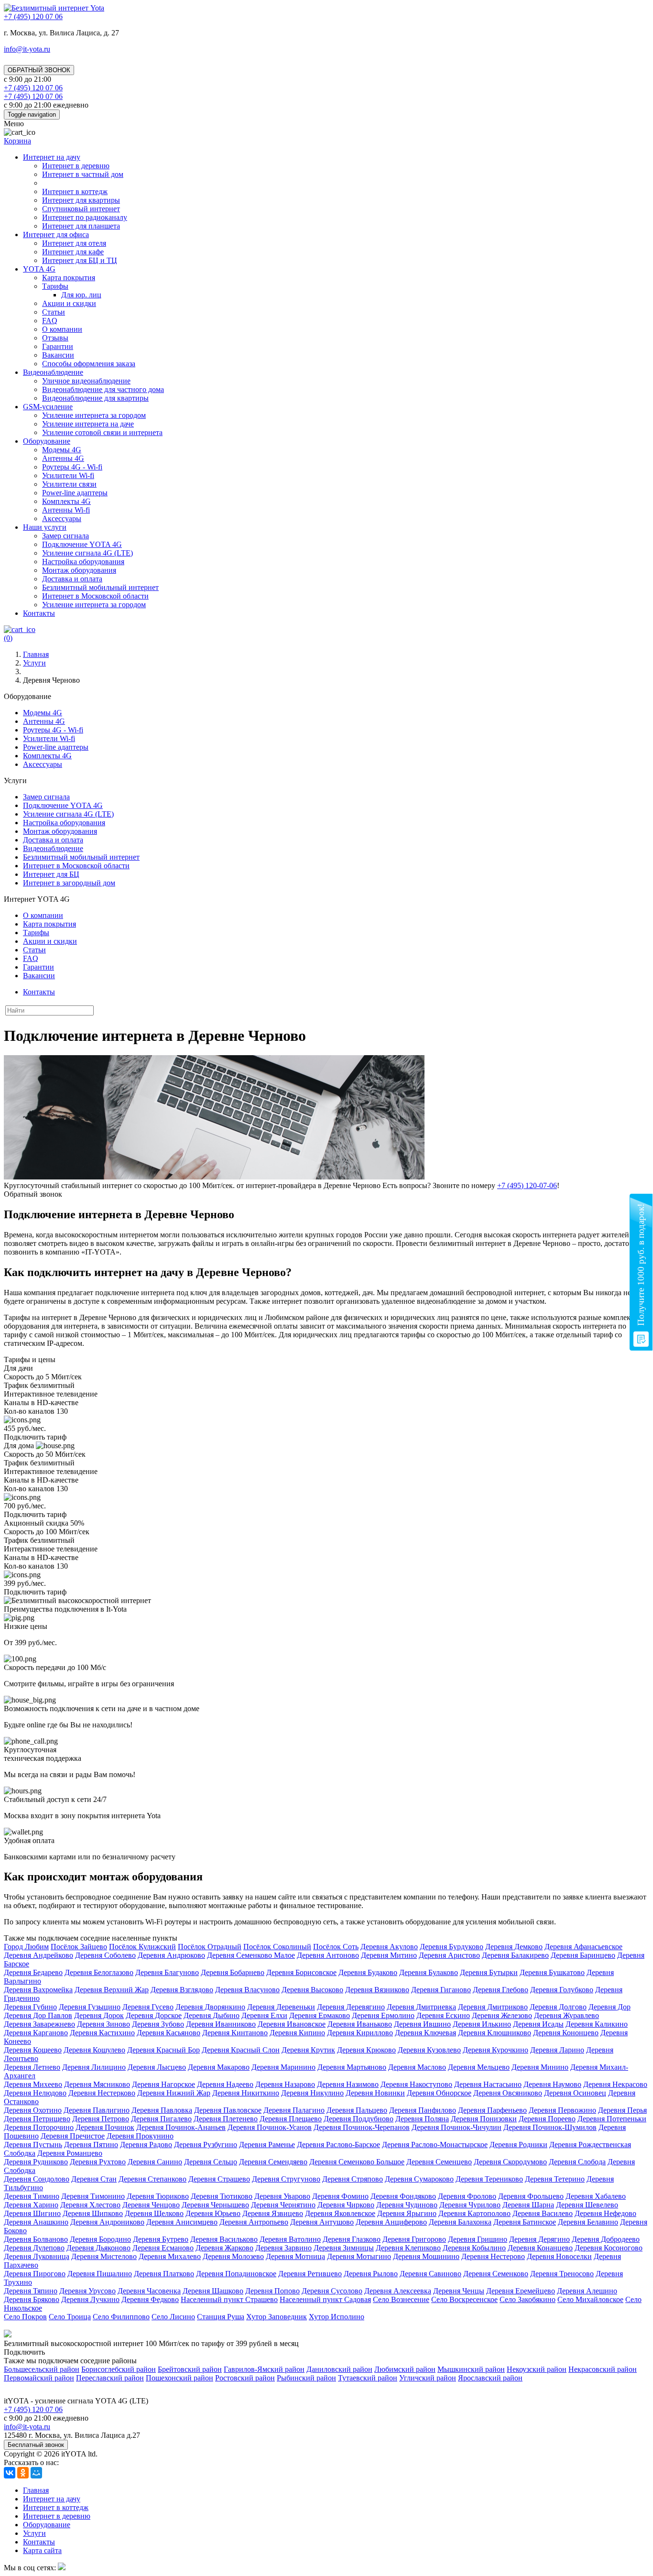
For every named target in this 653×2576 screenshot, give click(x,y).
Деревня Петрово (101, 2119)
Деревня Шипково (93, 2213)
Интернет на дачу (52, 157)
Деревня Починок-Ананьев (181, 2127)
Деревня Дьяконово (98, 2248)
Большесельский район (42, 2369)
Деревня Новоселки (559, 2256)
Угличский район (428, 2378)
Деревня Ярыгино (407, 2213)
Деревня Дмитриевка (421, 2007)
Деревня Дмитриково (493, 2007)
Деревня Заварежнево (39, 2024)
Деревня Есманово (163, 2248)
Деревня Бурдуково (452, 1947)
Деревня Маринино (283, 2067)
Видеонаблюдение (53, 372)
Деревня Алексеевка (398, 2291)
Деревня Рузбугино (206, 2145)
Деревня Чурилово (470, 2205)
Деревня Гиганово (441, 1990)
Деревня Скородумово (510, 2162)
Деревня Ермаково (320, 2015)
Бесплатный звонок (36, 2445)
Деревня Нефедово (605, 2213)
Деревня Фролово (467, 2196)
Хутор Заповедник (277, 2317)
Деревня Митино (389, 1955)
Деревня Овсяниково (508, 2093)
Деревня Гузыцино (90, 2007)
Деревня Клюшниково (495, 2033)
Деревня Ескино (443, 2015)
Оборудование (47, 441)
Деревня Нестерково (102, 2093)
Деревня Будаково (368, 1972)
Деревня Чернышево (215, 2205)
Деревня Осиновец (575, 2093)
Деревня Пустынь (33, 2145)
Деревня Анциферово (391, 2222)
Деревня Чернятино (283, 2205)
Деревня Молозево (233, 2256)
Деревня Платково (164, 2274)
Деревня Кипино (297, 2033)
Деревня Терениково (489, 2179)
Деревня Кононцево (566, 2033)
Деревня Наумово (552, 2084)
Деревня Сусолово (332, 2291)
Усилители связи (69, 484)
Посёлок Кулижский (142, 1947)
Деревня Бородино (100, 2239)
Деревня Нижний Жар (174, 2093)
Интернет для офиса (56, 235)
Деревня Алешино (587, 2291)
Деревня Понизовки (484, 2119)
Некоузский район (537, 2369)
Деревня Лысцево (157, 2067)
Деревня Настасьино (488, 2084)
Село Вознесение (401, 2299)
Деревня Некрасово (615, 2084)
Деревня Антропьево (254, 2222)
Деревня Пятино (91, 2145)
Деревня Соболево (105, 1955)
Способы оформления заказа (89, 364)
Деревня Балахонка (460, 2222)
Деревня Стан (94, 2179)
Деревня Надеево (225, 2084)
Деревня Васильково (224, 2239)
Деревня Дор (609, 2007)
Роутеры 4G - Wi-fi (72, 467)
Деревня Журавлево (566, 2015)
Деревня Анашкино (36, 2222)
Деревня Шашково (213, 2291)
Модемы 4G (62, 450)
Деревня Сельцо (211, 2162)
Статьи (54, 312)
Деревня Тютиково (222, 2196)
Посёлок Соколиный (277, 1947)
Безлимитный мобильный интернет (100, 587)
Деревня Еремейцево (521, 2291)
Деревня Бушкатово (552, 1972)
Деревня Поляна (422, 2119)
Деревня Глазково (352, 2239)
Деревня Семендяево (273, 2162)
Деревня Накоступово (416, 2084)
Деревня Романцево (70, 2153)
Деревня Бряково (32, 2299)
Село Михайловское (590, 2299)
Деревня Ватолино (290, 2239)
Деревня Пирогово (35, 2274)
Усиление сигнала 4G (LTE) (87, 553)
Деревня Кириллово (360, 2033)
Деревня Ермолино (383, 2015)
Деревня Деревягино (351, 2007)
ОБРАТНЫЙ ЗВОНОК (39, 70)
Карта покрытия (69, 278)
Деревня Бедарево (33, 1972)
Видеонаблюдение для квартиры (95, 398)
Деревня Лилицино (94, 2067)
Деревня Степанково (152, 2179)
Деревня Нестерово (493, 2256)
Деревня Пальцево (357, 2110)
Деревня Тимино (32, 2196)
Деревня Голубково (562, 1990)
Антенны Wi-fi (66, 510)
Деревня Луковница (37, 2256)
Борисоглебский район (119, 2369)
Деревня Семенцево (439, 2162)
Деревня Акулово (389, 1947)
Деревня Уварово (282, 2196)
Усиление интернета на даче (88, 424)
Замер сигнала (65, 536)
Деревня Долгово (558, 2007)
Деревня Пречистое (73, 2136)
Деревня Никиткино (246, 2093)
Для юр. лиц (81, 295)
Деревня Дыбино (212, 2015)
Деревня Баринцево (583, 1955)
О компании (62, 329)
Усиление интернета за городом (94, 415)
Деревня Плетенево (226, 2119)
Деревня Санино (155, 2162)
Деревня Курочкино (495, 2050)
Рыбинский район (306, 2378)
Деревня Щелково (154, 2213)
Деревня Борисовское (301, 1972)
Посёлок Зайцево (79, 1947)
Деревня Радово (146, 2145)
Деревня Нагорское (163, 2084)
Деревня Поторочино (39, 2127)
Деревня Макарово (219, 2067)
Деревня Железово (502, 2015)
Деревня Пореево (547, 2119)
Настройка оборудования (83, 562)
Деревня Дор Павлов (38, 2015)
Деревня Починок (105, 2127)
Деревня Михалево (170, 2256)
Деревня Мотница (295, 2256)
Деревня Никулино (312, 2093)
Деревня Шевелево (587, 2205)
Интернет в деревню (76, 166)
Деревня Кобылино (474, 2248)
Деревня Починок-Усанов (270, 2127)
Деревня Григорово (414, 2239)
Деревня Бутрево (161, 2239)
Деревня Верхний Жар (112, 1990)
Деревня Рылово (371, 2274)
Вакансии (58, 355)
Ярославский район (490, 2378)
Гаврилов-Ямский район (264, 2369)
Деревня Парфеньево (492, 2110)
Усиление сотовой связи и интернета (102, 432)
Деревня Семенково (496, 2274)
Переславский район (110, 2378)
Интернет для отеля (74, 243)
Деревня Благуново (167, 1972)
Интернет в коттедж (75, 191)
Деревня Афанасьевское (583, 1947)
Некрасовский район (603, 2369)
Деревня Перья (622, 2110)
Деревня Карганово (36, 2033)
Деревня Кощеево (33, 2050)
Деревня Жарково (224, 2248)
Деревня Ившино (422, 2024)
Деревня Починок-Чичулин (457, 2127)
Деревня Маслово (417, 2067)
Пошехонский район (180, 2378)
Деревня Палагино (294, 2110)
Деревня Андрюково (171, 1955)
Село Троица (70, 2317)
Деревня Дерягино (539, 2239)
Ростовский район (245, 2378)
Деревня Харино (31, 2205)
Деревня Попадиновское (236, 2274)
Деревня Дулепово (34, 2248)
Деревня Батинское (525, 2222)
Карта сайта (42, 2550)
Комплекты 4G (66, 501)
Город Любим (26, 1947)
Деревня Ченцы (459, 2291)
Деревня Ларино (557, 2050)
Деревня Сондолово (37, 2179)
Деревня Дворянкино (210, 2007)
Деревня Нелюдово (35, 2093)
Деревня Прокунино (140, 2136)
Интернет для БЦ (51, 874)
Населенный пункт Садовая (325, 2299)
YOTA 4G (39, 269)
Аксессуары (62, 518)
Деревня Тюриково (158, 2196)
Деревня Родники (518, 2145)
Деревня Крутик (308, 2050)
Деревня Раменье (267, 2145)
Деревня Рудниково (36, 2162)
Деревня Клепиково (408, 2248)
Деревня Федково (150, 2299)
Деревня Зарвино (283, 2248)
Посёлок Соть (336, 1947)
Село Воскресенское (464, 2299)
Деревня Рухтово (98, 2162)
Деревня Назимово (348, 2084)
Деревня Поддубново (359, 2119)
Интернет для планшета (81, 226)
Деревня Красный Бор (163, 2050)
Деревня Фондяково (403, 2196)
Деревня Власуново (247, 1990)
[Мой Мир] (36, 2473)
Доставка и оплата (72, 579)
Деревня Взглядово (182, 1990)
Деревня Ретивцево (310, 2274)
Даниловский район (339, 2369)
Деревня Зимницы (344, 2248)
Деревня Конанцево (540, 2248)
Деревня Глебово (501, 1990)
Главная (36, 2490)
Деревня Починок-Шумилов (550, 2127)
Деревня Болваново (36, 2239)
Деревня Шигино (32, 2213)
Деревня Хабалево (596, 2196)
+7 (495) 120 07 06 (33, 2409)
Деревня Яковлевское (340, 2213)
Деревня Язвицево (273, 2213)
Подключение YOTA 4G (82, 544)
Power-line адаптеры (75, 493)
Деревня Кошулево (94, 2050)
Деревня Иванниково (221, 2024)
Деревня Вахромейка (38, 1990)
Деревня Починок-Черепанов (362, 2127)
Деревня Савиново (430, 2274)
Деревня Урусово (87, 2291)
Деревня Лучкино (90, 2299)
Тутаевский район (368, 2378)
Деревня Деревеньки (281, 2007)
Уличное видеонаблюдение (86, 381)
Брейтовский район (190, 2369)
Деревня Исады (538, 2024)
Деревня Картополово (474, 2213)
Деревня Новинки (375, 2093)
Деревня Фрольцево (531, 2196)
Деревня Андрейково (38, 1955)
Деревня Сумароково (419, 2179)
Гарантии (58, 346)
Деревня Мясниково (97, 2084)
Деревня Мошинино (426, 2256)
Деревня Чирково (346, 2205)
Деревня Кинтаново (235, 2033)
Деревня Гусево (148, 2007)
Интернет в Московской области (95, 596)
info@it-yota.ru (27, 49)
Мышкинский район (471, 2369)
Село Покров (25, 2317)
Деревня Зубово (158, 2024)
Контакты (39, 613)
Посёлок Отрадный (210, 1947)
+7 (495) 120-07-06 (527, 1185)
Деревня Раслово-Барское (338, 2145)
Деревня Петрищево (37, 2119)
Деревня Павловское (228, 2110)
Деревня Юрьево (213, 2213)
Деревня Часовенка (149, 2291)
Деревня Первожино (562, 2110)
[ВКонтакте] (10, 2473)
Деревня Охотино (33, 2110)
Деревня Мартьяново (352, 2067)
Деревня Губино (30, 2007)
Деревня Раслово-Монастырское (435, 2145)
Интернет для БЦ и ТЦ (80, 260)
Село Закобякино (528, 2299)
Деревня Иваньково (360, 2024)
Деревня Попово (272, 2291)
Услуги (34, 2533)
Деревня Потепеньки (612, 2119)
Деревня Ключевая (425, 2033)
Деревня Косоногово (609, 2248)
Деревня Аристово (449, 1955)
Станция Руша (221, 2317)
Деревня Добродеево (606, 2239)
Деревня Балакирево (515, 1955)
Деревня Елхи (264, 2015)
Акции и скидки (69, 303)
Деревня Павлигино (97, 2110)
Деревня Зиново (103, 2024)
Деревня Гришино (478, 2239)
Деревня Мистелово (104, 2256)
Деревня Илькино (482, 2024)
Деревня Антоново (328, 1955)
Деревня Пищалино (100, 2274)
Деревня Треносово (562, 2274)
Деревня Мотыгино (359, 2256)
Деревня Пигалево (161, 2119)
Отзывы (55, 338)
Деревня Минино (540, 2067)
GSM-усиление (48, 407)
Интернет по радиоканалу (85, 217)
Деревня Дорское (154, 2015)
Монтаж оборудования (79, 570)
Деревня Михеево (33, 2084)
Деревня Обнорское (439, 2093)
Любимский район (405, 2369)
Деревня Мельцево (479, 2067)
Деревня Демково (514, 1947)
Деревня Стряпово (353, 2179)
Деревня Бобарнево (233, 1972)
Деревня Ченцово (151, 2205)
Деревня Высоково (312, 1990)
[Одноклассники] (23, 2473)
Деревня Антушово (322, 2222)
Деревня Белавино (588, 2222)
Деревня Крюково (366, 2050)
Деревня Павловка (162, 2110)
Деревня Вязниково (377, 1990)
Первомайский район (39, 2378)
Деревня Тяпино (31, 2291)
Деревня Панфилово (423, 2110)
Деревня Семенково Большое (357, 2162)
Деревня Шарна (528, 2205)
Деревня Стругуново (286, 2179)
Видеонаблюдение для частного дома (103, 389)
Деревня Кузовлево (429, 2050)
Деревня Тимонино (93, 2196)
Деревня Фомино (340, 2196)
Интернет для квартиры (81, 200)
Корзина (17, 141)
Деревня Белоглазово (99, 1972)
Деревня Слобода (577, 2162)
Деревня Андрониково (107, 2222)
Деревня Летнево (32, 2067)
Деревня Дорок (99, 2015)
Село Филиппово (121, 2317)
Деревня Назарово (285, 2084)
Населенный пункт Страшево (229, 2299)
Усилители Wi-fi (68, 475)
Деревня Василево (543, 2213)
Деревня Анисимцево (182, 2222)
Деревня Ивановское (292, 2024)
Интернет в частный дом (83, 174)
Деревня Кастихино (102, 2033)
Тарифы (55, 286)
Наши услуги (45, 527)
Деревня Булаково (429, 1972)
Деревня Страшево (219, 2179)
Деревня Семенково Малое (251, 1955)
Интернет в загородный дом (69, 883)
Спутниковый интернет (81, 209)
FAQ (50, 321)
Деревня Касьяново (169, 2033)
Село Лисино (173, 2317)
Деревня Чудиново (407, 2205)
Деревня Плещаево (291, 2119)
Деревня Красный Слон (241, 2050)
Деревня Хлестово (90, 2205)
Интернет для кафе (73, 252)
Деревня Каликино (597, 2024)
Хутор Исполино (337, 2317)
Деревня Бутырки (489, 1972)
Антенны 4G (63, 458)
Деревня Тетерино (555, 2179)
